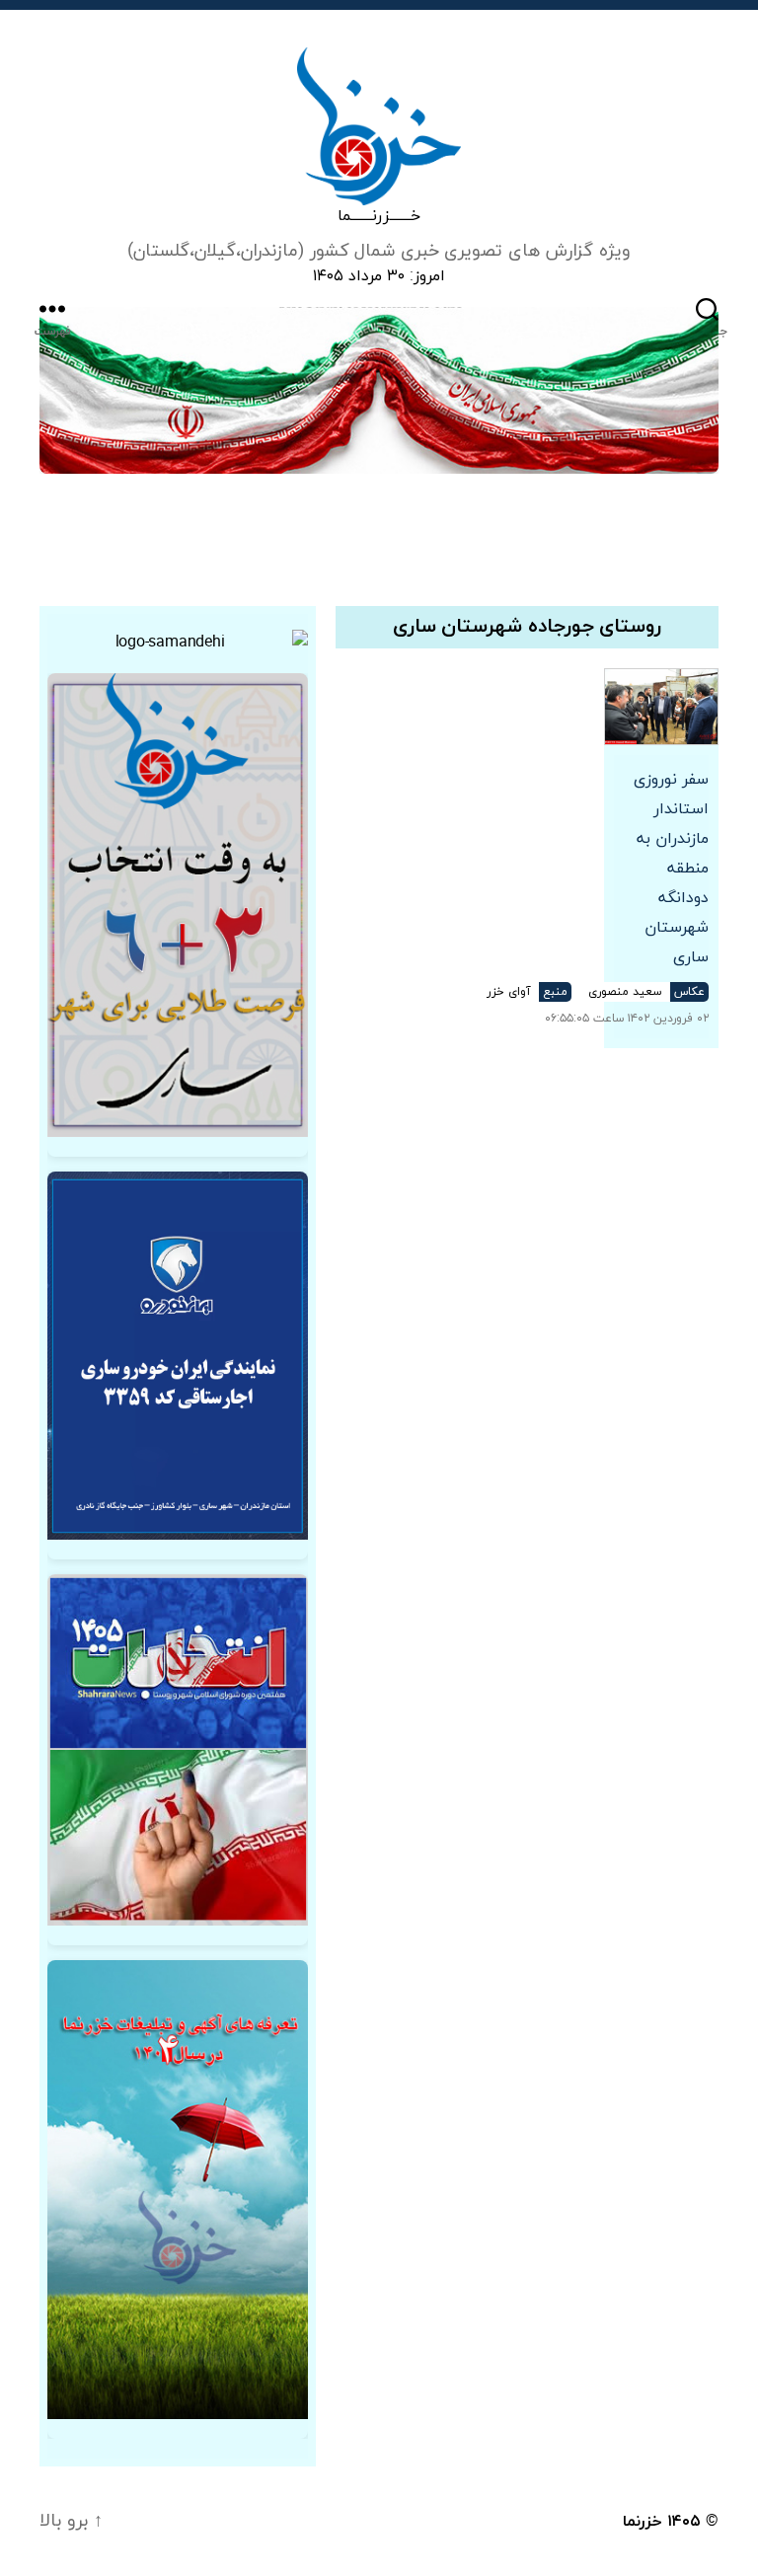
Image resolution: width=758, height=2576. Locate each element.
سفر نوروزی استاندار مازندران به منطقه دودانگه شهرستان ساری (671, 869)
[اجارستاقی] (178, 1356)
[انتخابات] (178, 905)
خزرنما (643, 2522)
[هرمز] (379, 390)
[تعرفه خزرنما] (178, 2190)
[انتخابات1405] (178, 1750)
